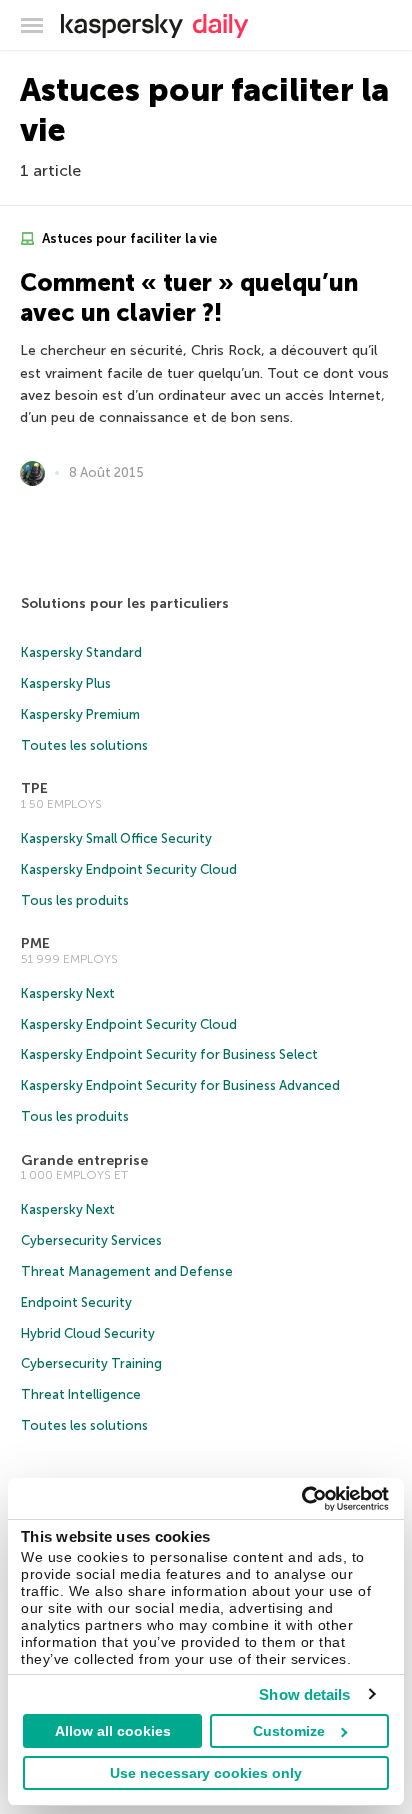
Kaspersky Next (68, 993)
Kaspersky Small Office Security (116, 838)
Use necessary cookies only (206, 1773)
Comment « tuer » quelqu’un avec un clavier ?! (189, 297)
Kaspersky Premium (80, 714)
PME (35, 943)
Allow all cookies (113, 1731)
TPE (34, 788)
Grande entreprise (84, 1160)
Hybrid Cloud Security (88, 1333)
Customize (289, 1731)
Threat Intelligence (81, 1394)
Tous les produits (75, 900)
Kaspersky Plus (66, 683)
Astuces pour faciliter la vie (128, 238)
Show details (304, 1694)
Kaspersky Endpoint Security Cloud (129, 869)
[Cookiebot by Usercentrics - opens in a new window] (301, 1499)
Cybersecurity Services (91, 1240)
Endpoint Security (76, 1302)
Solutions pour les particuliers (125, 603)
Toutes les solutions (84, 745)
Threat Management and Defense (127, 1271)
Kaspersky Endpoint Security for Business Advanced (180, 1085)
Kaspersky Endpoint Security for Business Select (169, 1054)
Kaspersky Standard (81, 652)
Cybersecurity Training (91, 1363)
